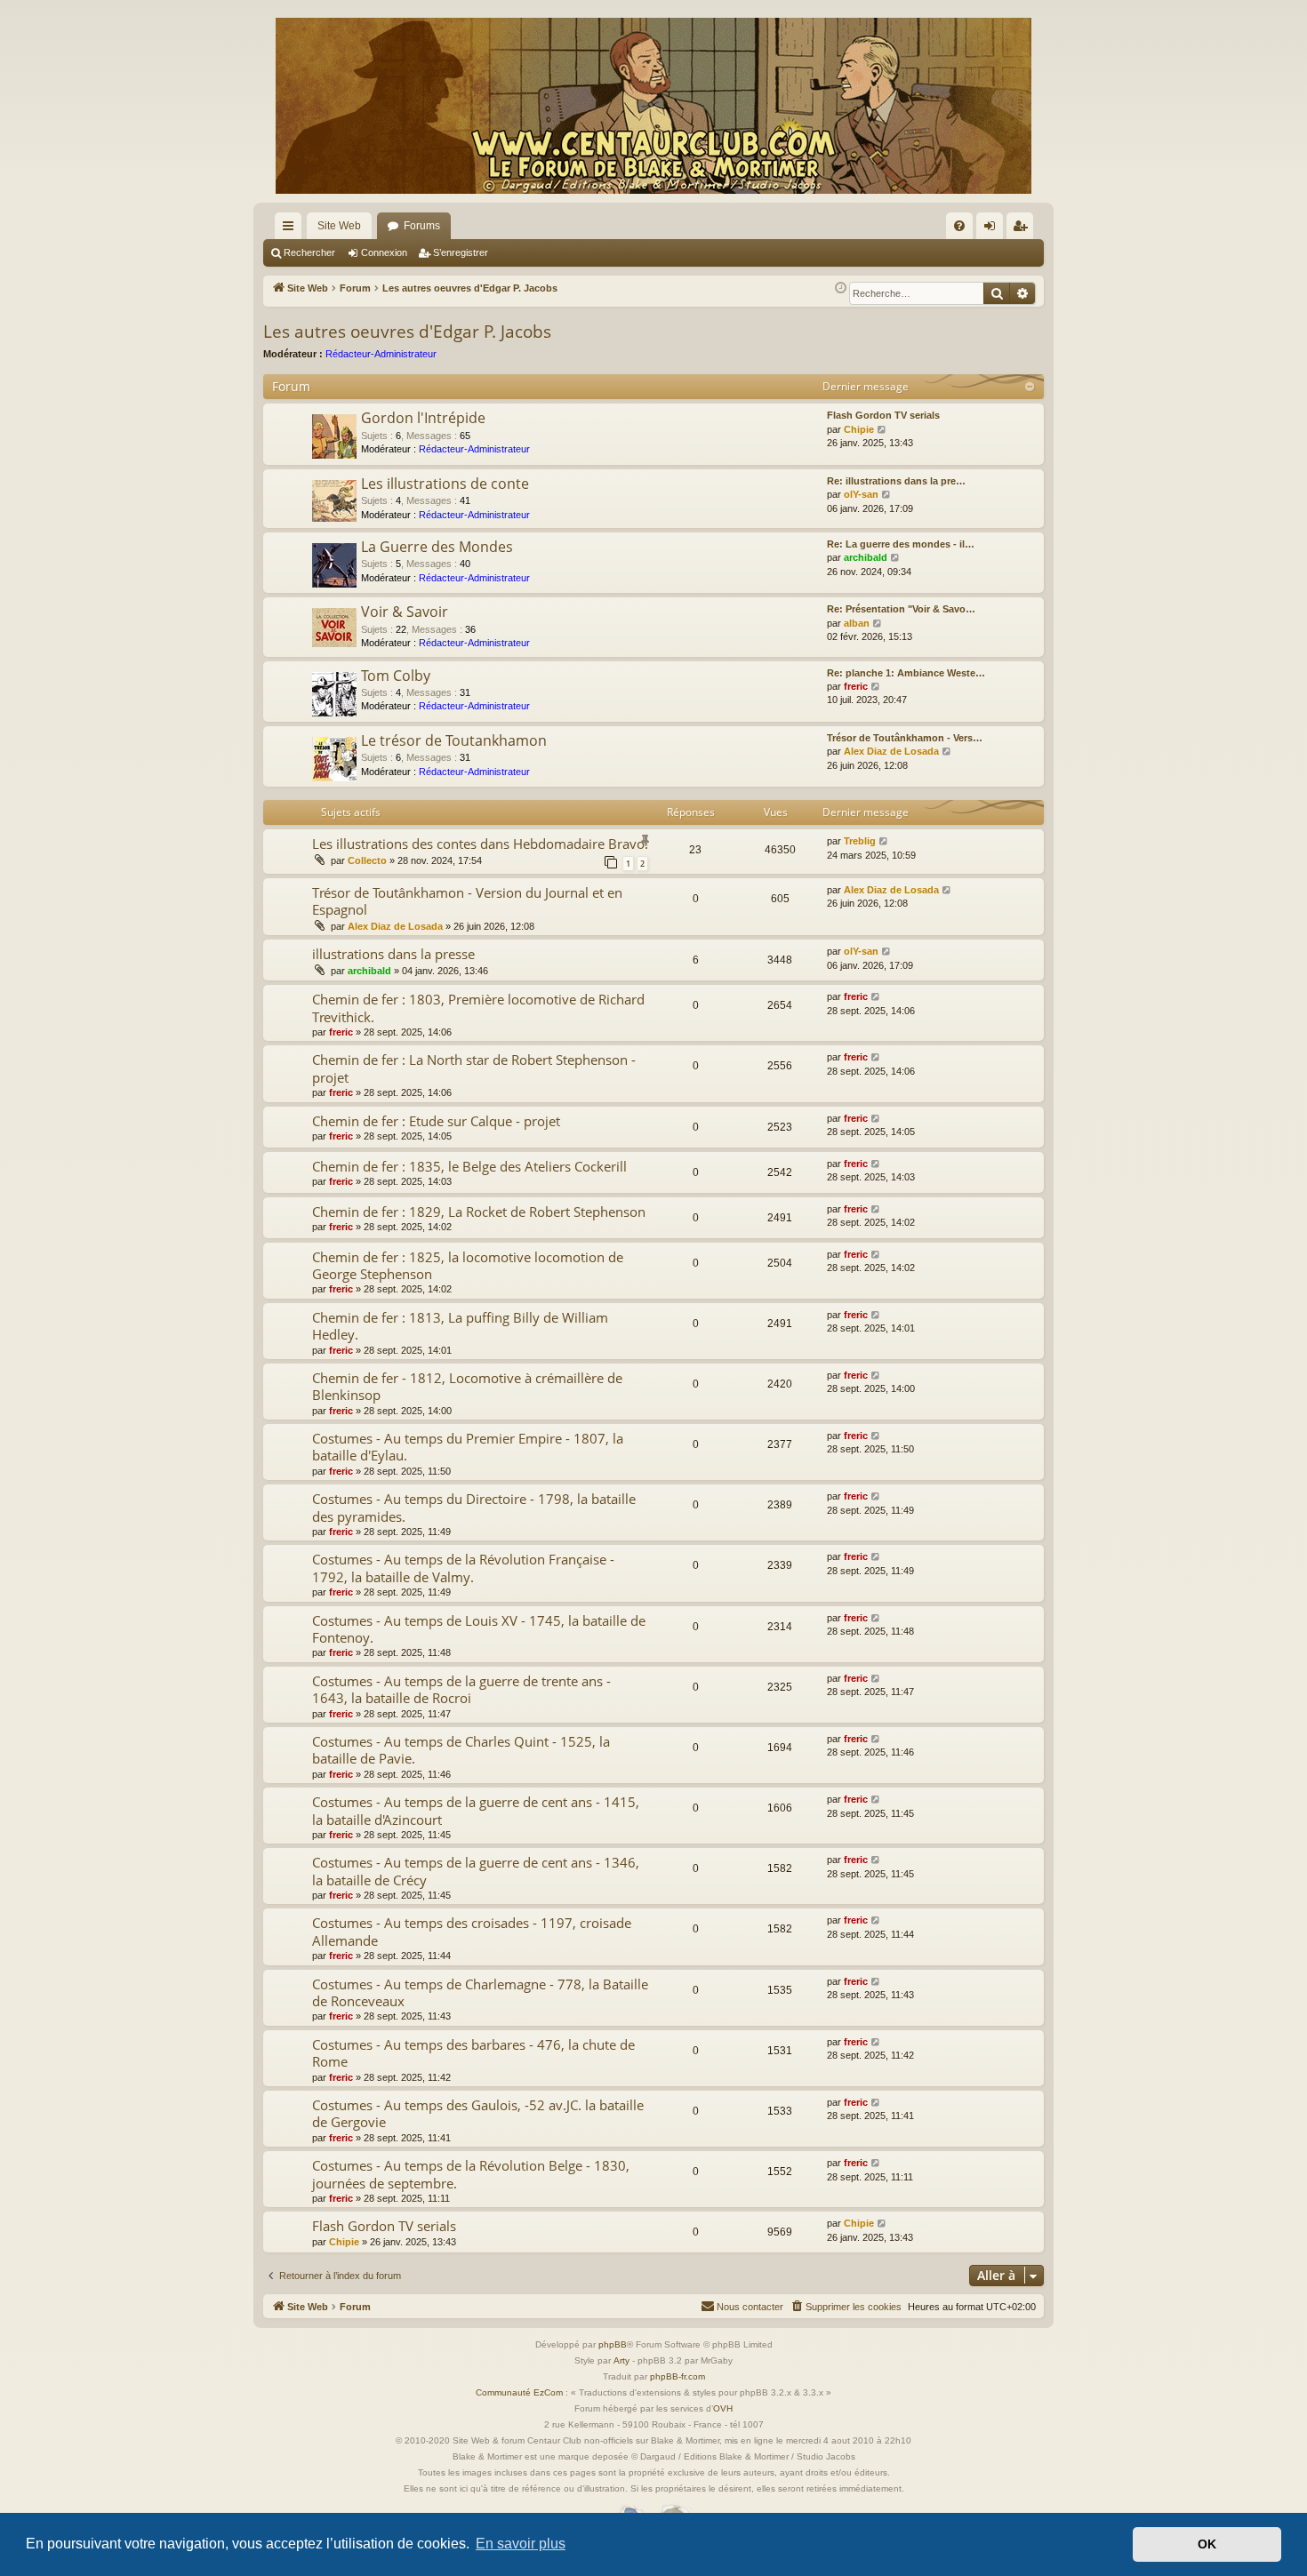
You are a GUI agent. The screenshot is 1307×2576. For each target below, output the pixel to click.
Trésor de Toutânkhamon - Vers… (905, 738)
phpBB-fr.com (678, 2376)
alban (857, 623)
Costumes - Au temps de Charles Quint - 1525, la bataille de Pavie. (461, 1750)
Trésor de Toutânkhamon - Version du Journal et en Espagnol (467, 901)
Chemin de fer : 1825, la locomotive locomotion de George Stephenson (468, 1265)
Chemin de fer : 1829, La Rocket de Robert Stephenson (479, 1212)
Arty (621, 2360)
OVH (723, 2408)
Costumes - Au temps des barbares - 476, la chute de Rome (473, 2053)
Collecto (367, 860)
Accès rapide (292, 229)
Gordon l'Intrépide (423, 418)
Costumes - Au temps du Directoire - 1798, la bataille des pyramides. (474, 1507)
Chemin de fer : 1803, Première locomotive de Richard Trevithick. (478, 1008)
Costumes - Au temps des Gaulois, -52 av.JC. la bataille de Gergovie (478, 2113)
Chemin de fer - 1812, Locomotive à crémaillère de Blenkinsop (467, 1386)
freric (856, 686)
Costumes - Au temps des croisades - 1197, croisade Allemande (472, 1931)
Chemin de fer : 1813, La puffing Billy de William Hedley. (460, 1326)
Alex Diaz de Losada (891, 751)
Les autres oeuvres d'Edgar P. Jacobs (407, 332)
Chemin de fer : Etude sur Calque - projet (436, 1121)
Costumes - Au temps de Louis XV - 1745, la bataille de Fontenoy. (479, 1629)
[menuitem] (959, 226)
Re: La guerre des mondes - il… (901, 544)
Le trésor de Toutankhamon (454, 740)
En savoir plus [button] (521, 2544)
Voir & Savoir (405, 612)
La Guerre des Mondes (437, 547)
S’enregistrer (461, 252)
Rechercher (309, 252)
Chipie (859, 429)
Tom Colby (396, 676)
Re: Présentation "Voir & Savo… (901, 609)
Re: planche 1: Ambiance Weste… (906, 673)
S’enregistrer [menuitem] (1023, 229)
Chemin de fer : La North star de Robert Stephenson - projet (474, 1068)
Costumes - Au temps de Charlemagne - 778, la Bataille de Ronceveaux (480, 1992)
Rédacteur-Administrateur (381, 354)
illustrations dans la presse (393, 954)
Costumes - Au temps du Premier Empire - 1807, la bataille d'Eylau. (468, 1447)
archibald (866, 557)
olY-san (861, 494)
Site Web (339, 226)
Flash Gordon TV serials (883, 415)
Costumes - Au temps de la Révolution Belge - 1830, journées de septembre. (471, 2174)
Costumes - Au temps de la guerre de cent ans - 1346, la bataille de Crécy (476, 1871)
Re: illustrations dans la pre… (896, 481)
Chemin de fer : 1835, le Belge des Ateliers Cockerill (469, 1166)
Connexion (384, 252)
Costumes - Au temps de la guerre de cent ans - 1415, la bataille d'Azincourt (476, 1810)
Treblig (860, 841)
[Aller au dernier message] (884, 841)
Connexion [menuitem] (993, 229)
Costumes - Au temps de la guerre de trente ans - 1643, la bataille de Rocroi (461, 1689)
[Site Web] (653, 106)
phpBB (613, 2344)
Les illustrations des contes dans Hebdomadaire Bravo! (480, 844)
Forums (422, 226)
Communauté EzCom (519, 2392)
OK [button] (1207, 2544)
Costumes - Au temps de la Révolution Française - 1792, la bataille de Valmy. (463, 1568)
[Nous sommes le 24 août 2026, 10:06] (841, 288)
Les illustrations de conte (445, 484)
